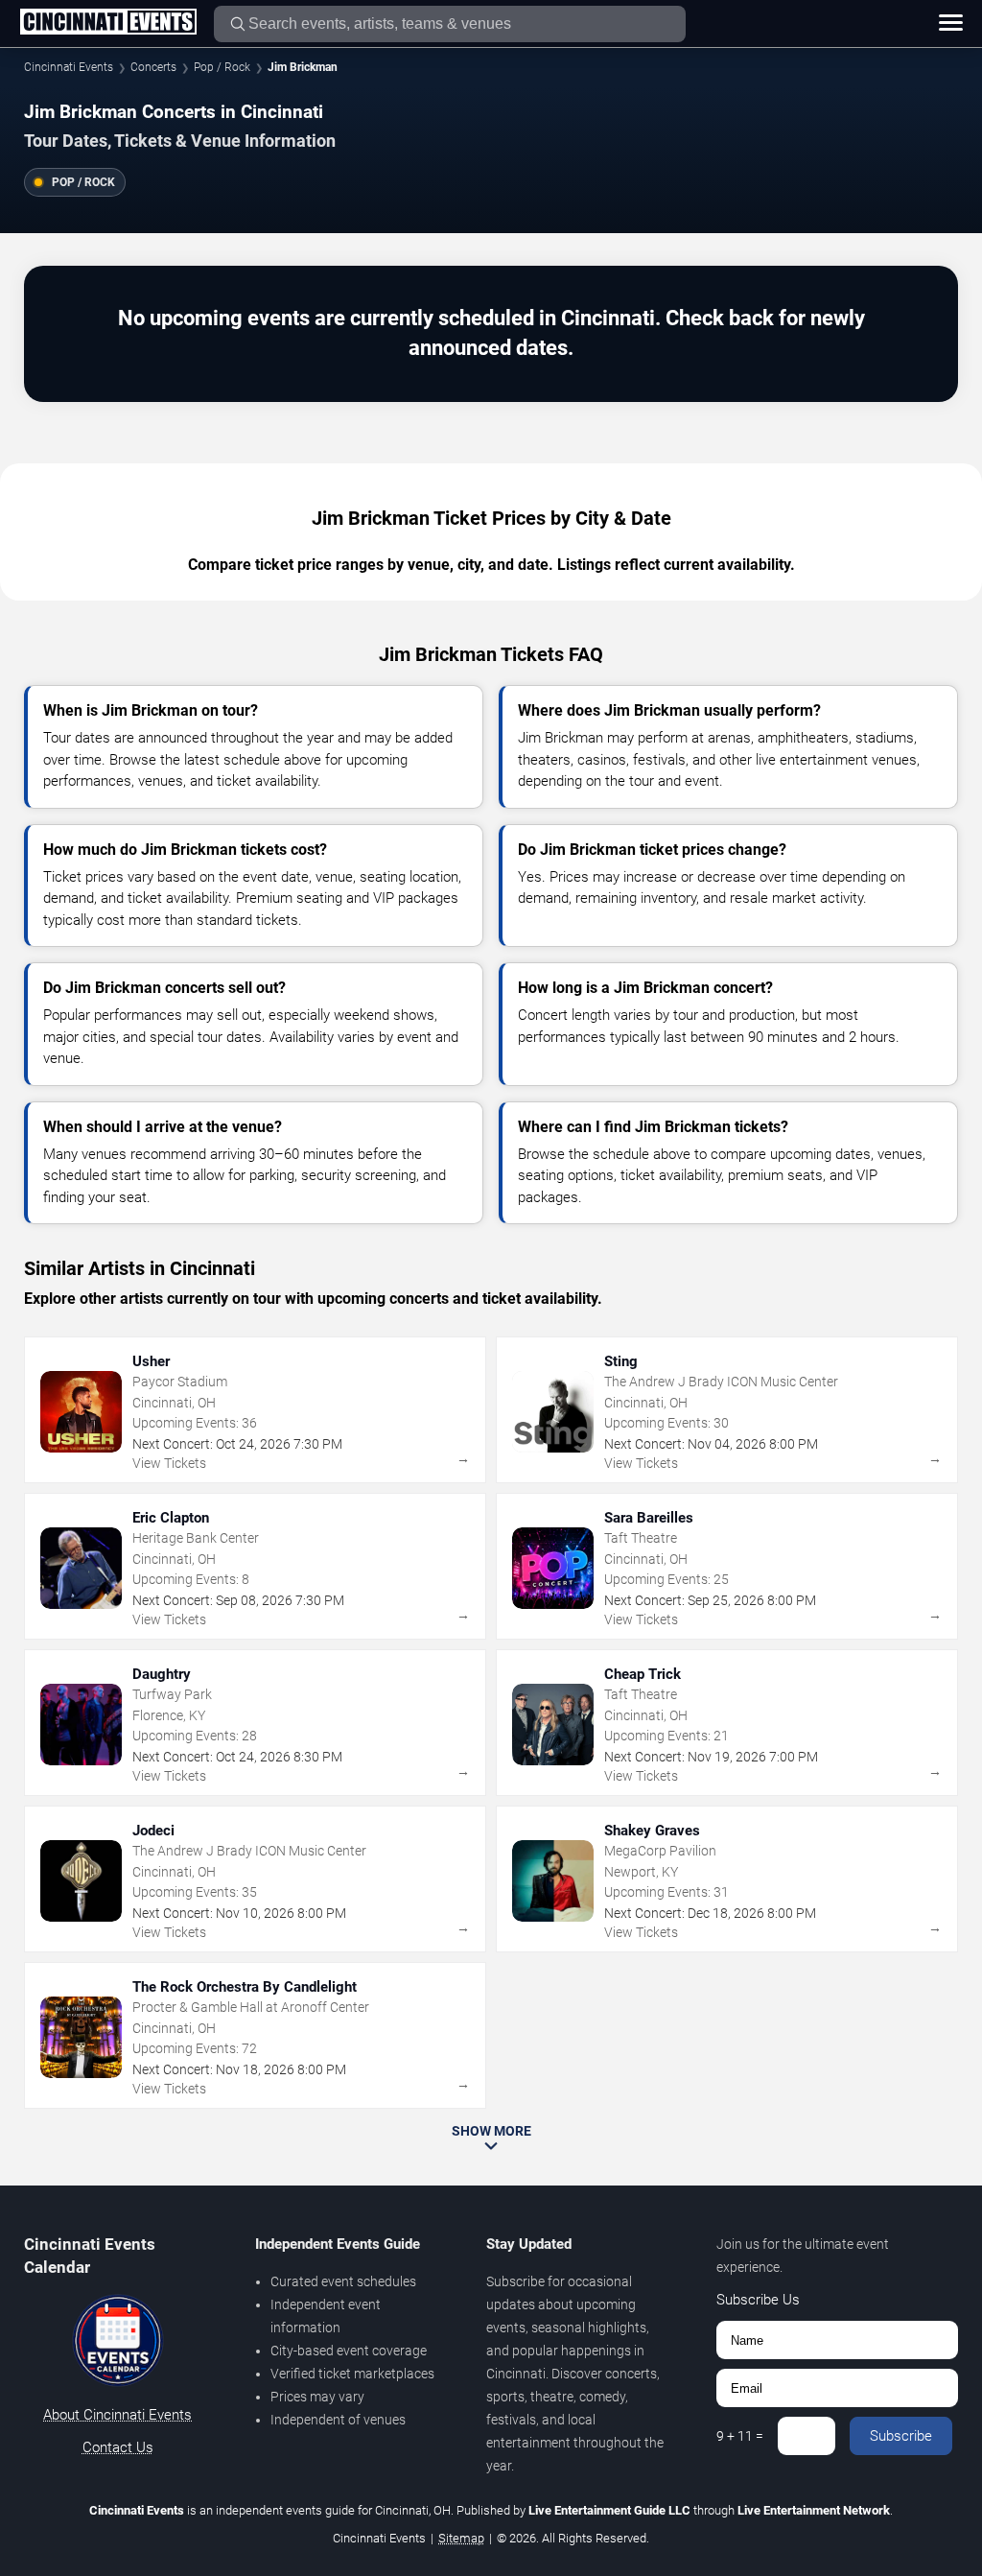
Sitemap (461, 2538)
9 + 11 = (740, 2436)
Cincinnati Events (69, 67)
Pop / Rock (222, 67)
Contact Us (118, 2447)
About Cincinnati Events (117, 2415)
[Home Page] (108, 23)
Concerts (153, 67)
